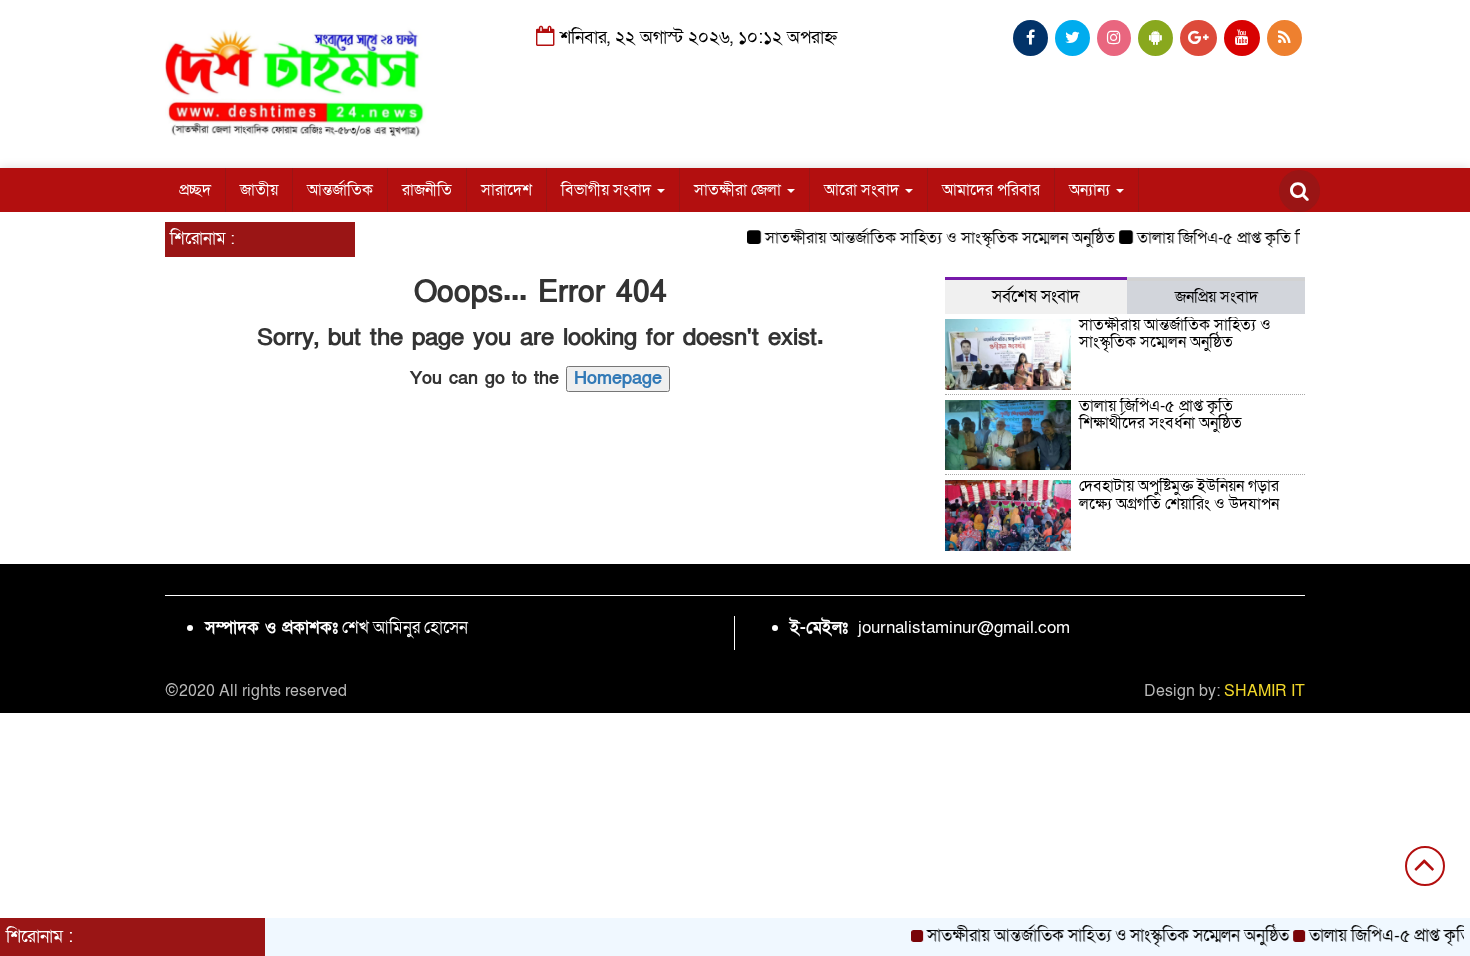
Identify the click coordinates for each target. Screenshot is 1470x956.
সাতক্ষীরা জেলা (739, 190)
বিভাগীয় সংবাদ (608, 190)
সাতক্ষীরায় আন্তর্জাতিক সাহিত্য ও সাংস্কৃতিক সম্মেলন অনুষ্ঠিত (928, 238)
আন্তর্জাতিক (340, 190)
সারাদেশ (506, 190)
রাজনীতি (427, 190)
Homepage (618, 378)
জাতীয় (259, 190)
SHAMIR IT (1264, 691)
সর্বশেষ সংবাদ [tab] (1036, 296)
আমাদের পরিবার (991, 190)
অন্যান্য (1091, 190)
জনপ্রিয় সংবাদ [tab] (1216, 297)
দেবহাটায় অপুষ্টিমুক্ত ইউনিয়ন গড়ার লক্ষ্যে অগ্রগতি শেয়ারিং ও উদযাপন (1179, 495)
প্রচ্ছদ (195, 190)
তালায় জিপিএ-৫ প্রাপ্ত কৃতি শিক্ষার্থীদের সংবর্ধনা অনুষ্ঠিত (1285, 238)
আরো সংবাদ (863, 190)
